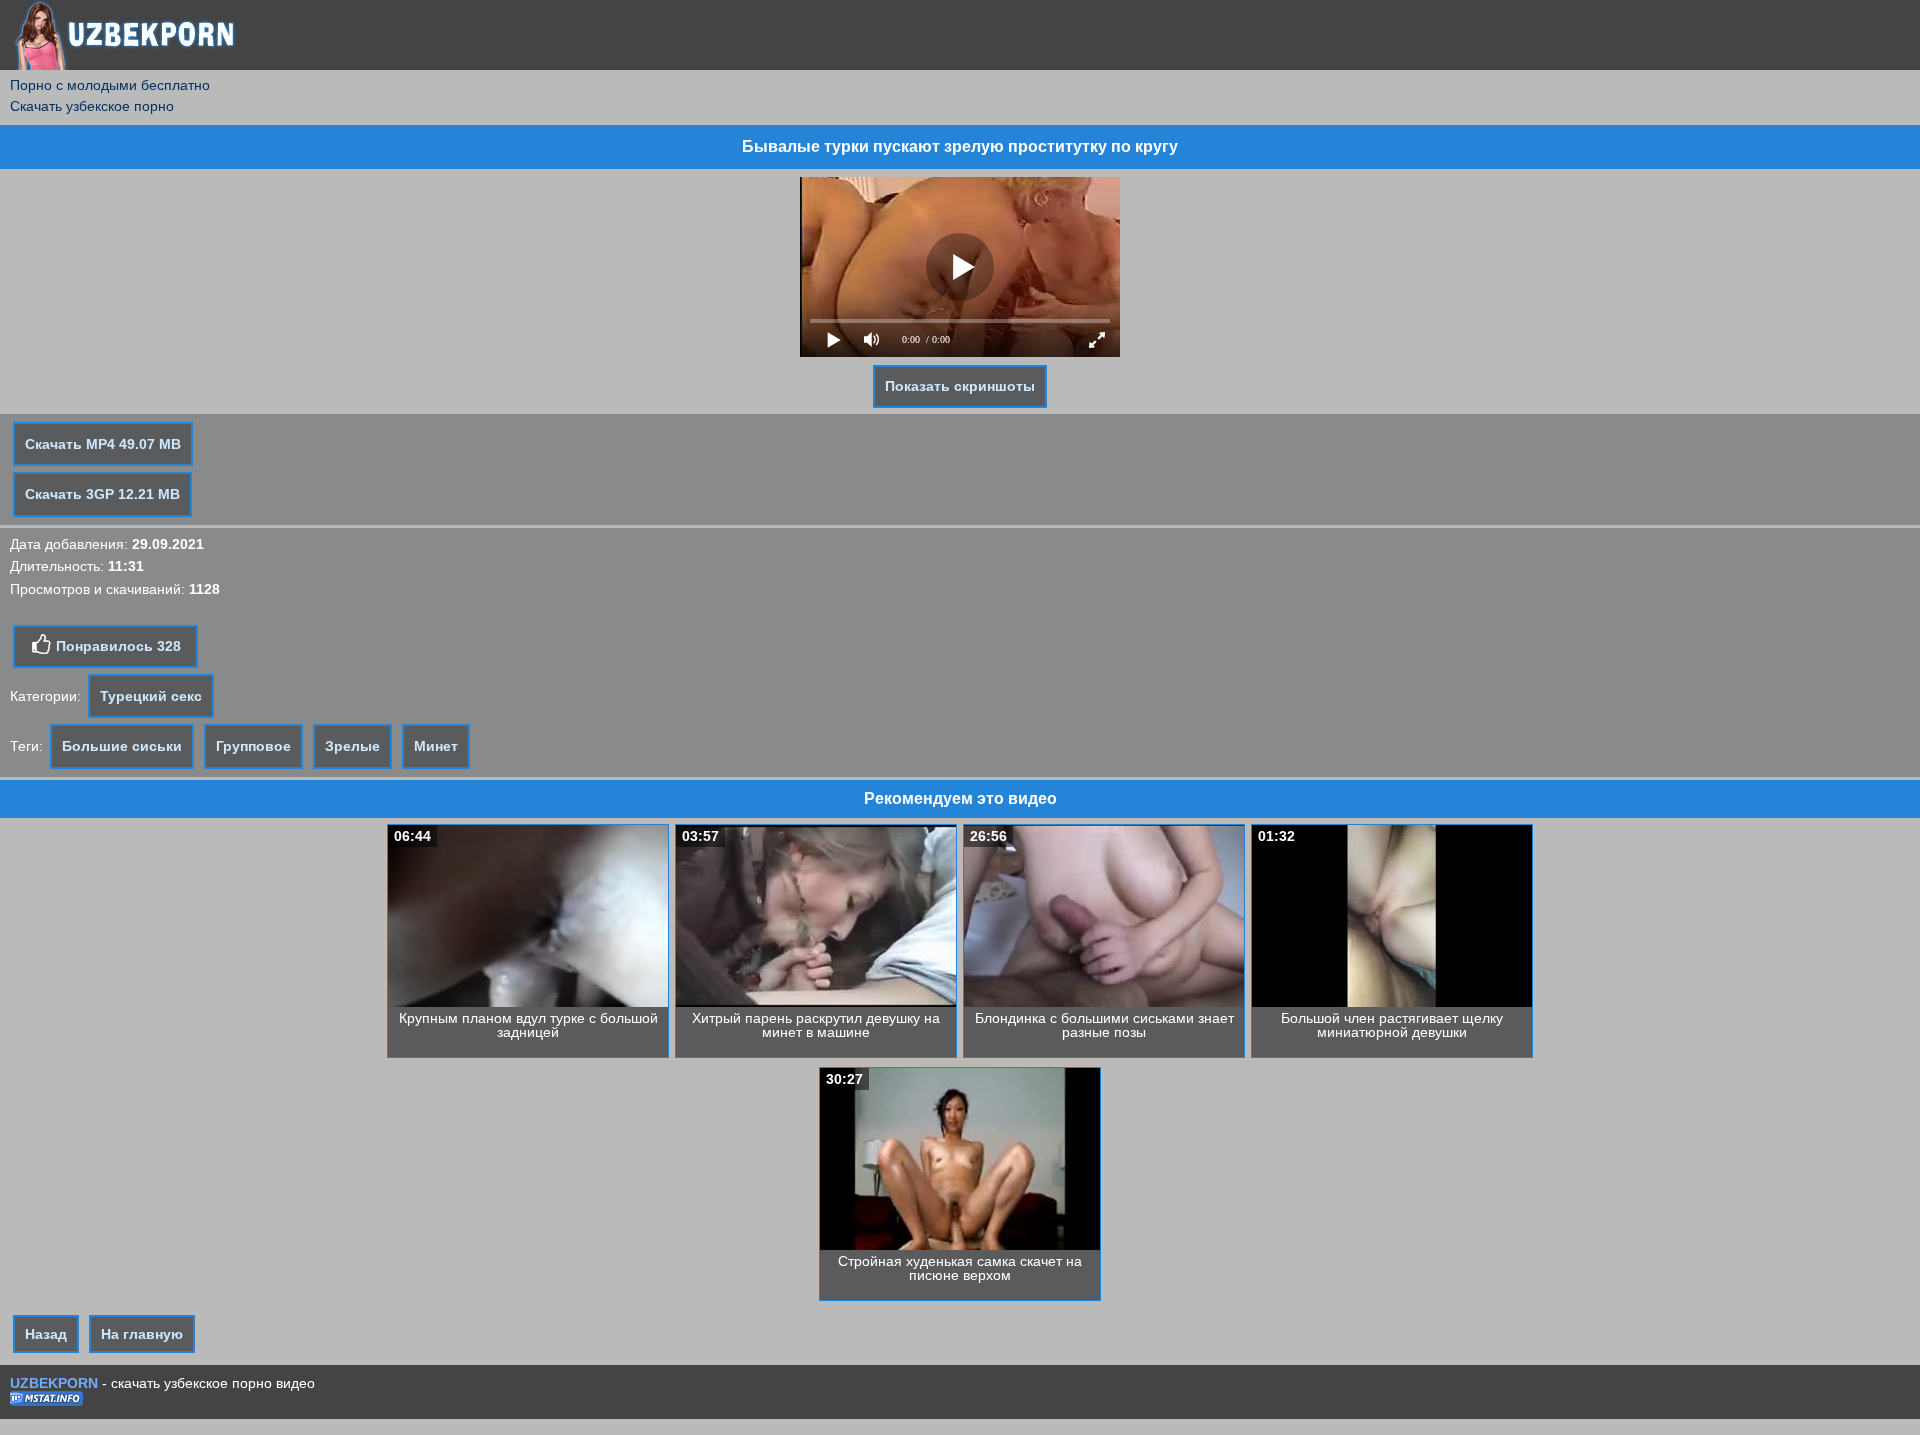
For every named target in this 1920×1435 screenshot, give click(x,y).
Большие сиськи (122, 746)
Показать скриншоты (960, 386)
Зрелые (352, 746)
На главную (142, 1334)
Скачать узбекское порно (92, 106)
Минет (436, 746)
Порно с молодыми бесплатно (110, 85)
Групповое (253, 746)
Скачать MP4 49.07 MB (103, 444)
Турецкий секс (151, 696)
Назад (46, 1334)
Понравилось (116, 646)
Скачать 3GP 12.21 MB (102, 494)
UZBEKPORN (54, 1383)
